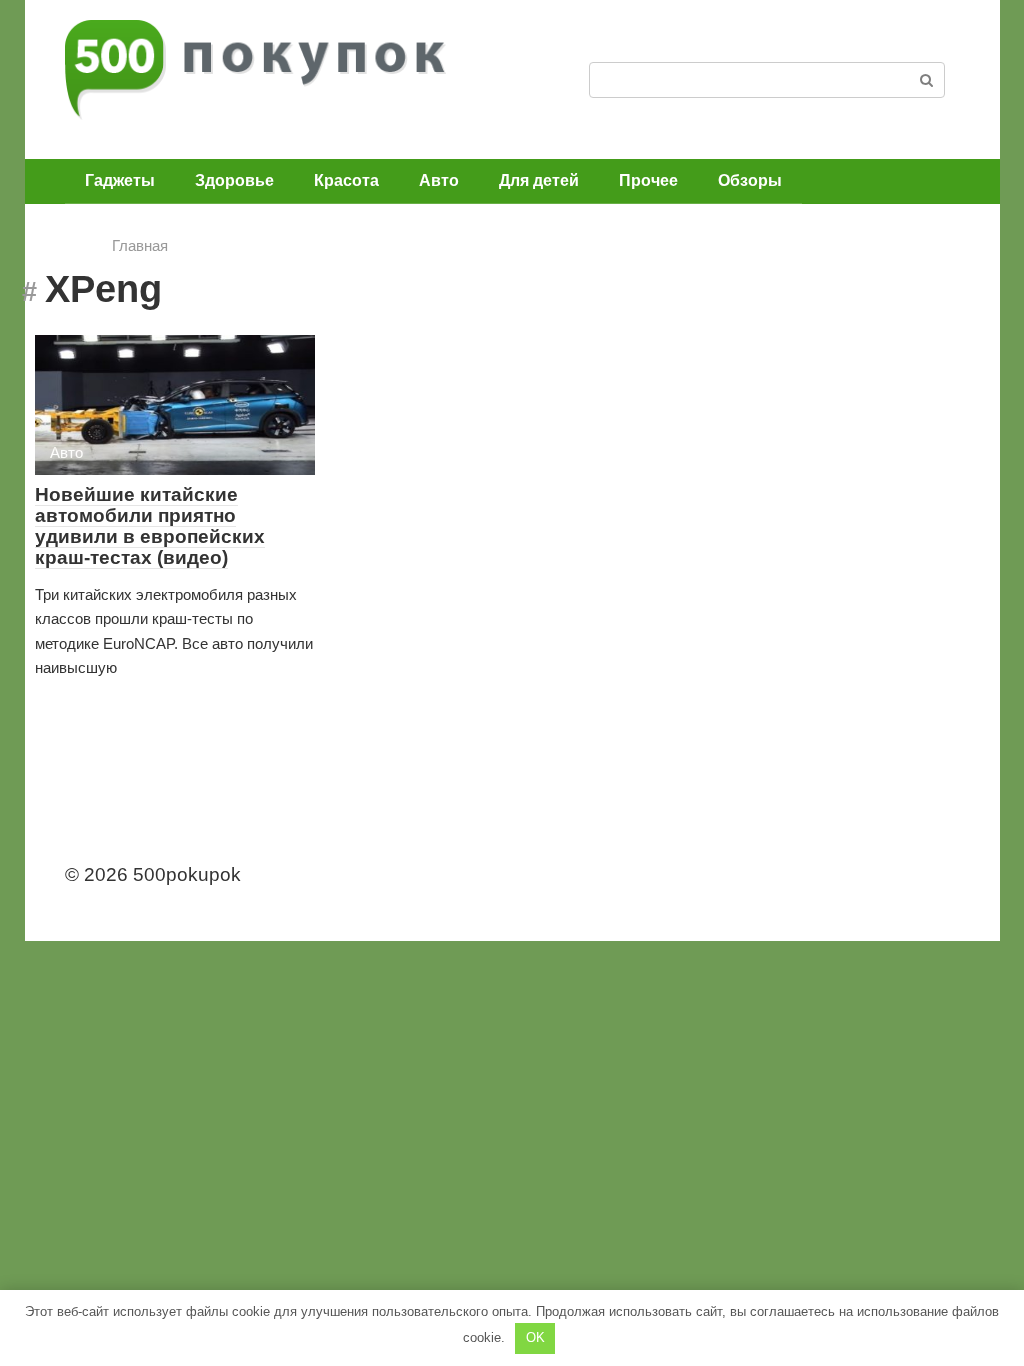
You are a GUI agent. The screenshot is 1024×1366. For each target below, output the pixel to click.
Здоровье (234, 180)
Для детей (539, 180)
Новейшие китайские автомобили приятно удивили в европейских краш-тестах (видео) (150, 526)
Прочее (648, 180)
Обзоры (750, 180)
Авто (439, 180)
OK (535, 1337)
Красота (346, 180)
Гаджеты (120, 180)
